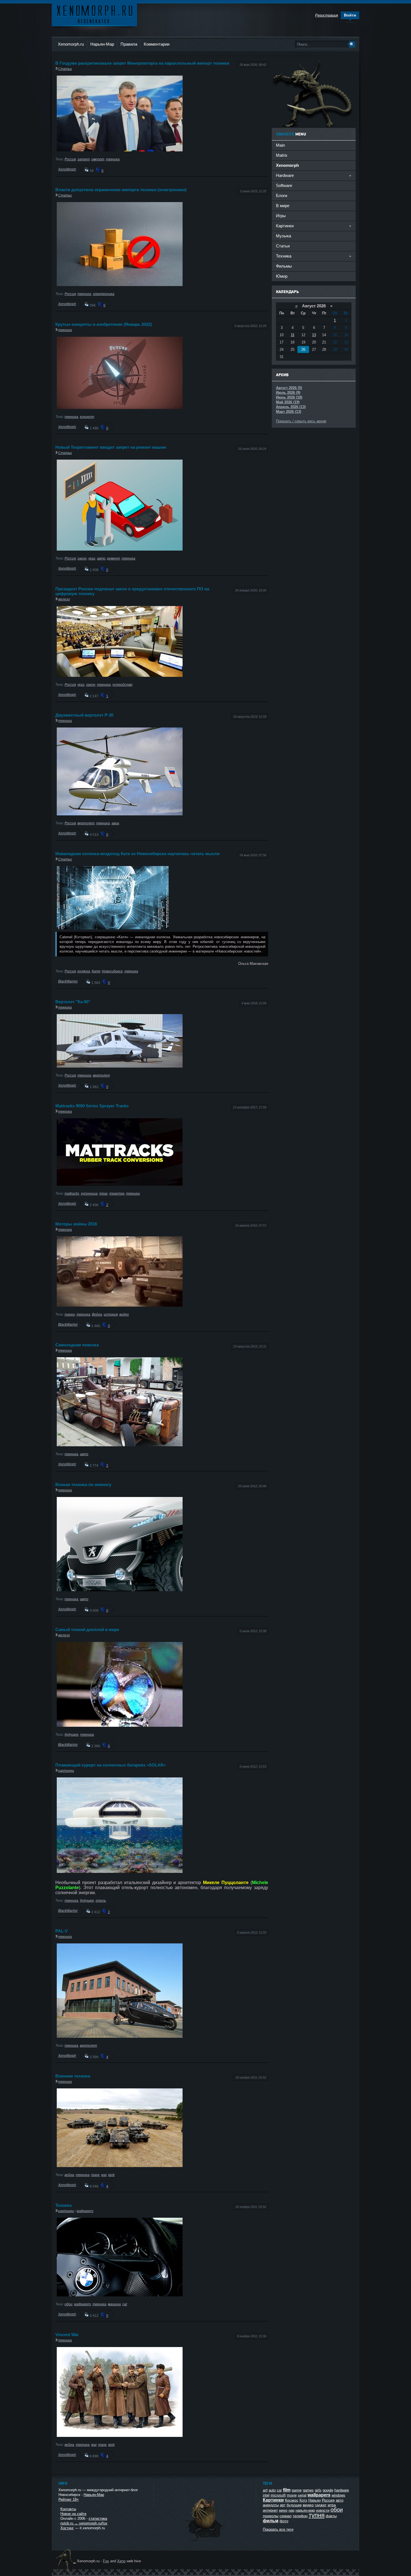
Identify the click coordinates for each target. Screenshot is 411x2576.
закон (82, 558)
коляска (84, 971)
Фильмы (284, 266)
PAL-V (62, 1931)
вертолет (86, 823)
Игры (281, 216)
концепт (87, 417)
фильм (271, 2521)
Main (280, 145)
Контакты (68, 2509)
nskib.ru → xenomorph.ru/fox (84, 2523)
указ (92, 558)
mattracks (72, 1193)
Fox (106, 2561)
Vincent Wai (67, 2335)
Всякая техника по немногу (83, 1484)
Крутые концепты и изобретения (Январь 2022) (104, 324)
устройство (122, 685)
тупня (317, 2515)
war (104, 2175)
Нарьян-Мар (102, 44)
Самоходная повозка (77, 1345)
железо (64, 599)
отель (101, 1900)
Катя (96, 971)
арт (283, 2505)
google (328, 2490)
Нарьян (315, 2500)
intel (266, 2495)
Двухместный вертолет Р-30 (84, 715)
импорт (98, 159)
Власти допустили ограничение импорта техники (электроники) (121, 190)
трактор (117, 1193)
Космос (292, 2500)
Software (284, 185)
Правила (129, 44)
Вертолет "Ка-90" (73, 1002)
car (125, 2304)
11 (293, 335)
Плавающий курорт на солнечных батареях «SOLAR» (111, 1765)
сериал (286, 2516)
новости (323, 2510)
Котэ (303, 2500)
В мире (283, 206)
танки (70, 1314)
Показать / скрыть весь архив (301, 421)
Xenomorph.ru (71, 44)
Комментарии (157, 44)
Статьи (65, 69)
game (297, 2490)
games (308, 2490)
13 (314, 335)
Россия (70, 159)
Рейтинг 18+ (69, 2499)
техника (113, 159)
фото (284, 2521)
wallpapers (85, 2211)
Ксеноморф (94, 14)
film (287, 2490)
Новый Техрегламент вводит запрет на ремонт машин (111, 447)
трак (103, 1193)
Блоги (282, 196)
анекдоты (271, 2505)
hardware (342, 2490)
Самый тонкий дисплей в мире (87, 1629)
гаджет (321, 2505)
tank (111, 2175)
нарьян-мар (305, 2510)
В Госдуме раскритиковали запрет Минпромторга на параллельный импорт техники (142, 63)
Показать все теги (278, 2529)
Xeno (121, 2561)
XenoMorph (67, 169)
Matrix (282, 155)
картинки (66, 1771)
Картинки (273, 2500)
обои (68, 2304)
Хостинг (67, 2528)
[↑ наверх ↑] (205, 2541)
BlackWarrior (68, 981)
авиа (115, 823)
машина (114, 2304)
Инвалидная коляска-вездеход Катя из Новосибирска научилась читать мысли (137, 854)
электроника (104, 294)
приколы (271, 2516)
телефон (300, 2516)
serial (302, 2495)
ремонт (114, 558)
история (111, 1314)
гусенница (89, 1193)
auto (272, 2490)
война (69, 2175)
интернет (270, 2510)
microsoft (278, 2495)
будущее (72, 1734)
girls (318, 2490)
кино (283, 2510)
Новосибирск (112, 971)
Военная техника (73, 2076)
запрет (84, 159)
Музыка (284, 236)
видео (124, 1314)
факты (331, 2516)
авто (101, 558)
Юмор (282, 276)
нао (291, 2510)
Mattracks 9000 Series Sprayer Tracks (92, 1106)
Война (97, 1314)
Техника (63, 2205)
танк (95, 2175)
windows (338, 2495)
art (265, 2490)
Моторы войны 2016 (76, 1224)
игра (332, 2505)
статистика (98, 2518)
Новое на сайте (73, 2514)
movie (292, 2495)
